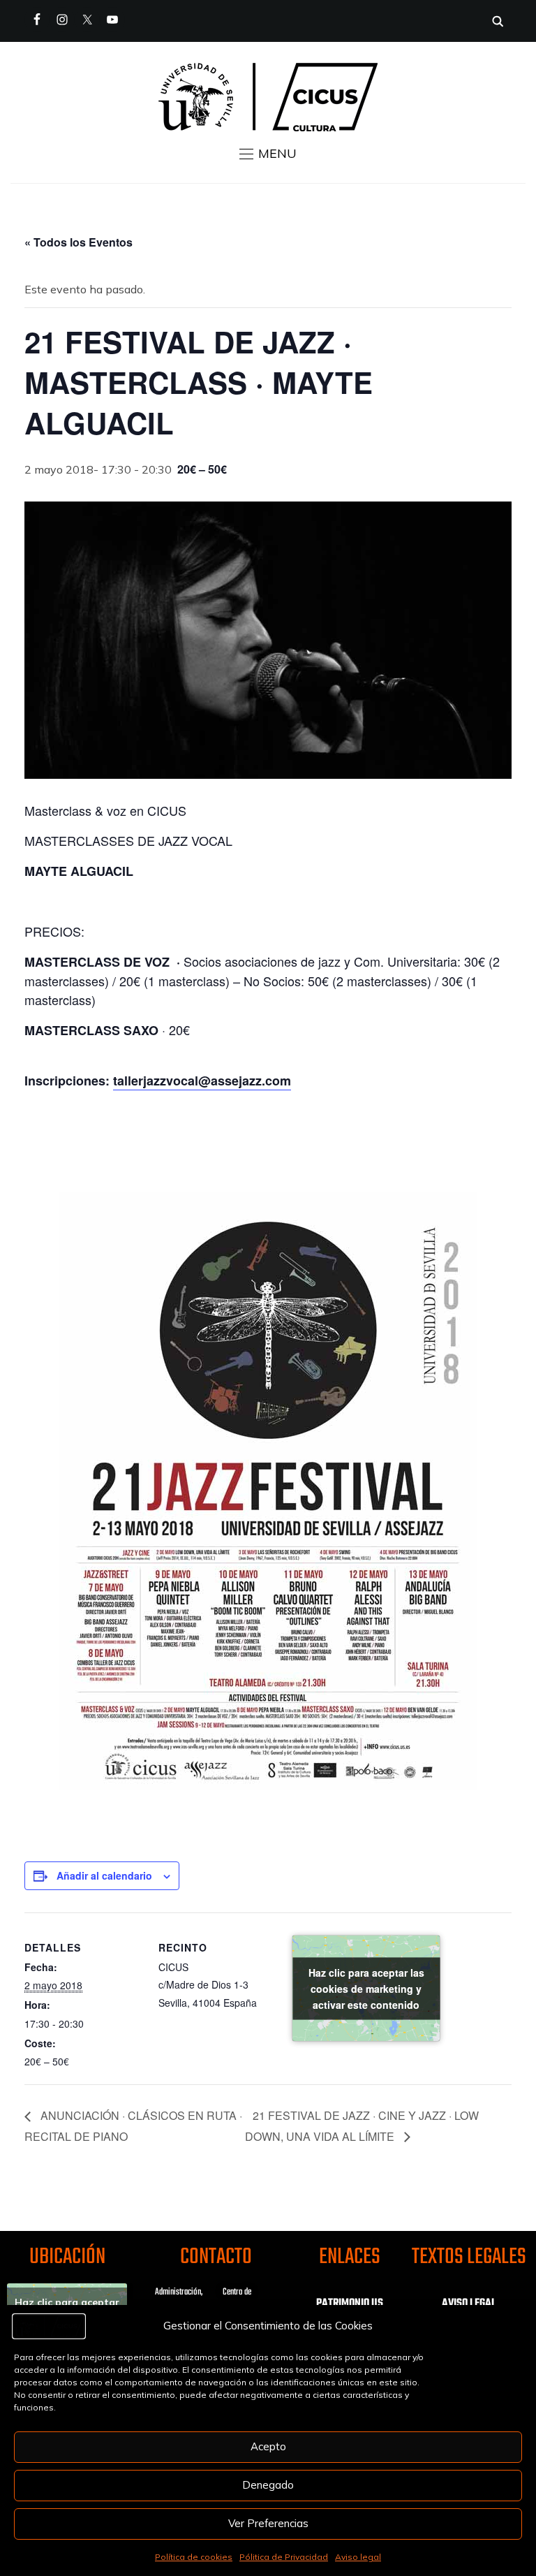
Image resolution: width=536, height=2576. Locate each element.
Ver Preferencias (268, 2523)
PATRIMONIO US (350, 2304)
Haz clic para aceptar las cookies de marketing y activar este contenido (366, 1988)
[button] (268, 154)
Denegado (268, 2485)
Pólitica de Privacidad (284, 2557)
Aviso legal (358, 2557)
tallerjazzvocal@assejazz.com (202, 1081)
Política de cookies (194, 2557)
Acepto (268, 2446)
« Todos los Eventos (79, 242)
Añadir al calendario (104, 1875)
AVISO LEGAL (469, 2304)
